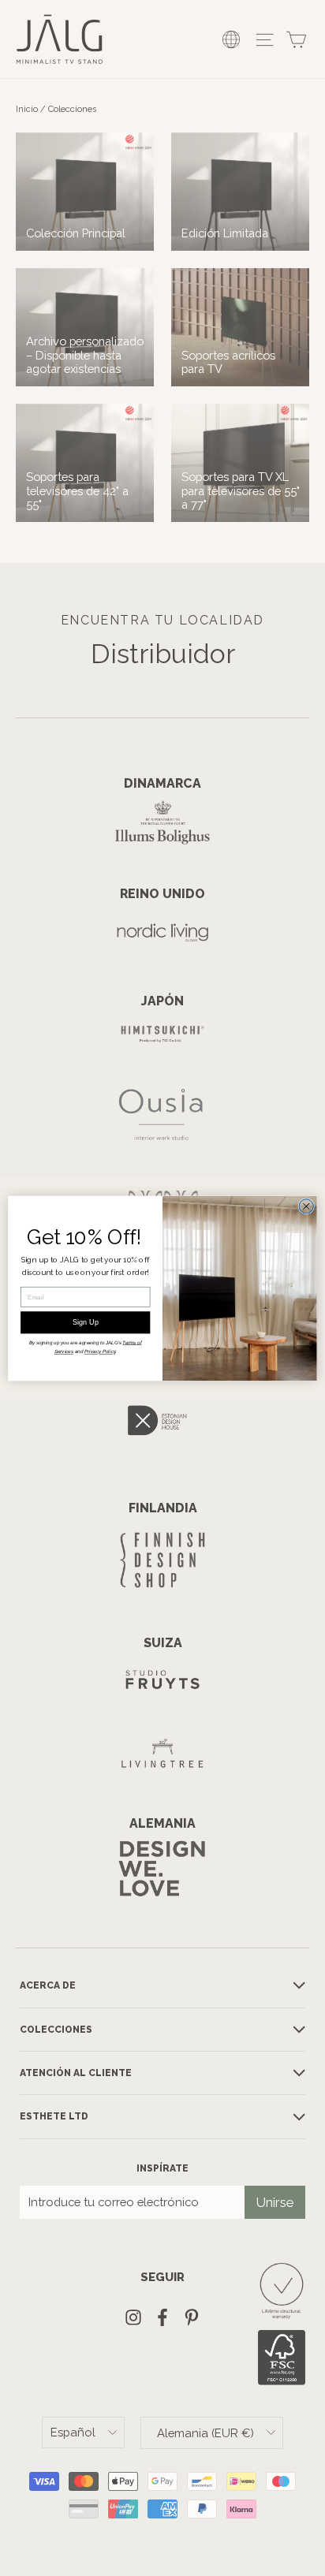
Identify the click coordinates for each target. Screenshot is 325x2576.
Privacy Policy (100, 1351)
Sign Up (86, 1322)
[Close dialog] (306, 1206)
